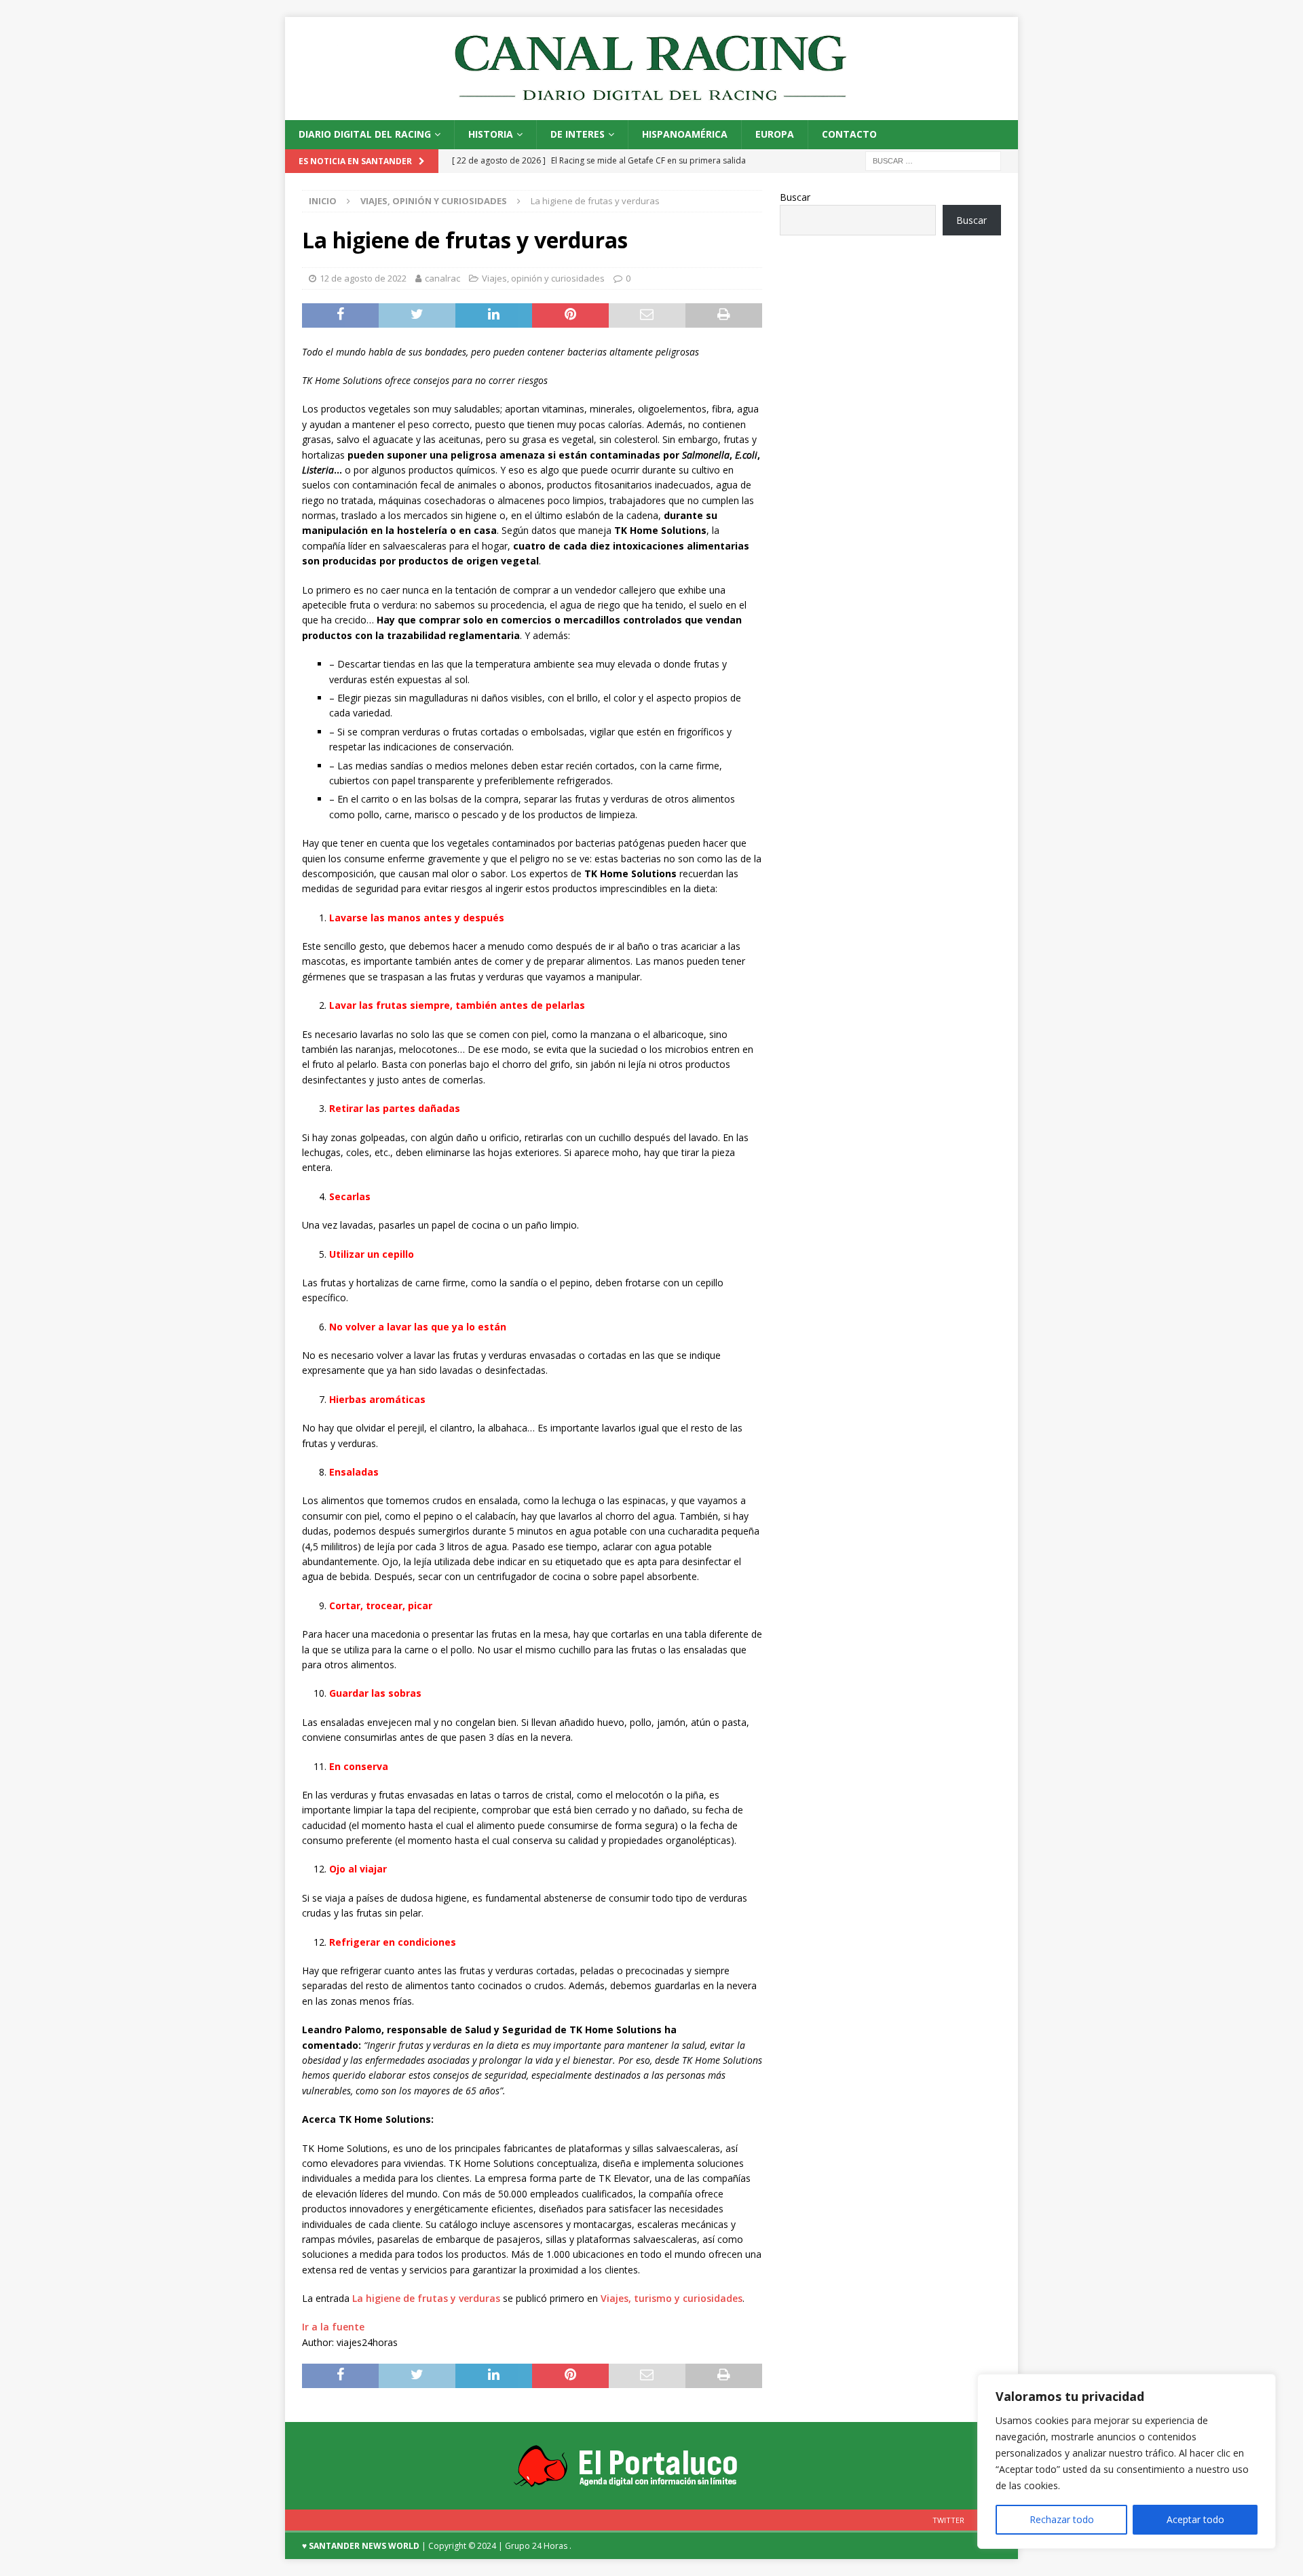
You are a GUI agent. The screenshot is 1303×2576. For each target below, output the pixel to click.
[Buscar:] (933, 160)
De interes (578, 134)
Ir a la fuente (333, 2327)
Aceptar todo (1195, 2519)
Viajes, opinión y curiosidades (543, 278)
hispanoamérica (685, 134)
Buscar (795, 197)
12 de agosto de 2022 (363, 278)
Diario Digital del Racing (365, 134)
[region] (1127, 2461)
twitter (948, 2520)
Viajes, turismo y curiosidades (672, 2298)
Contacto (849, 134)
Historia (491, 134)
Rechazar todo (1062, 2519)
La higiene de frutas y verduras (426, 2298)
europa (775, 134)
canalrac (442, 278)
